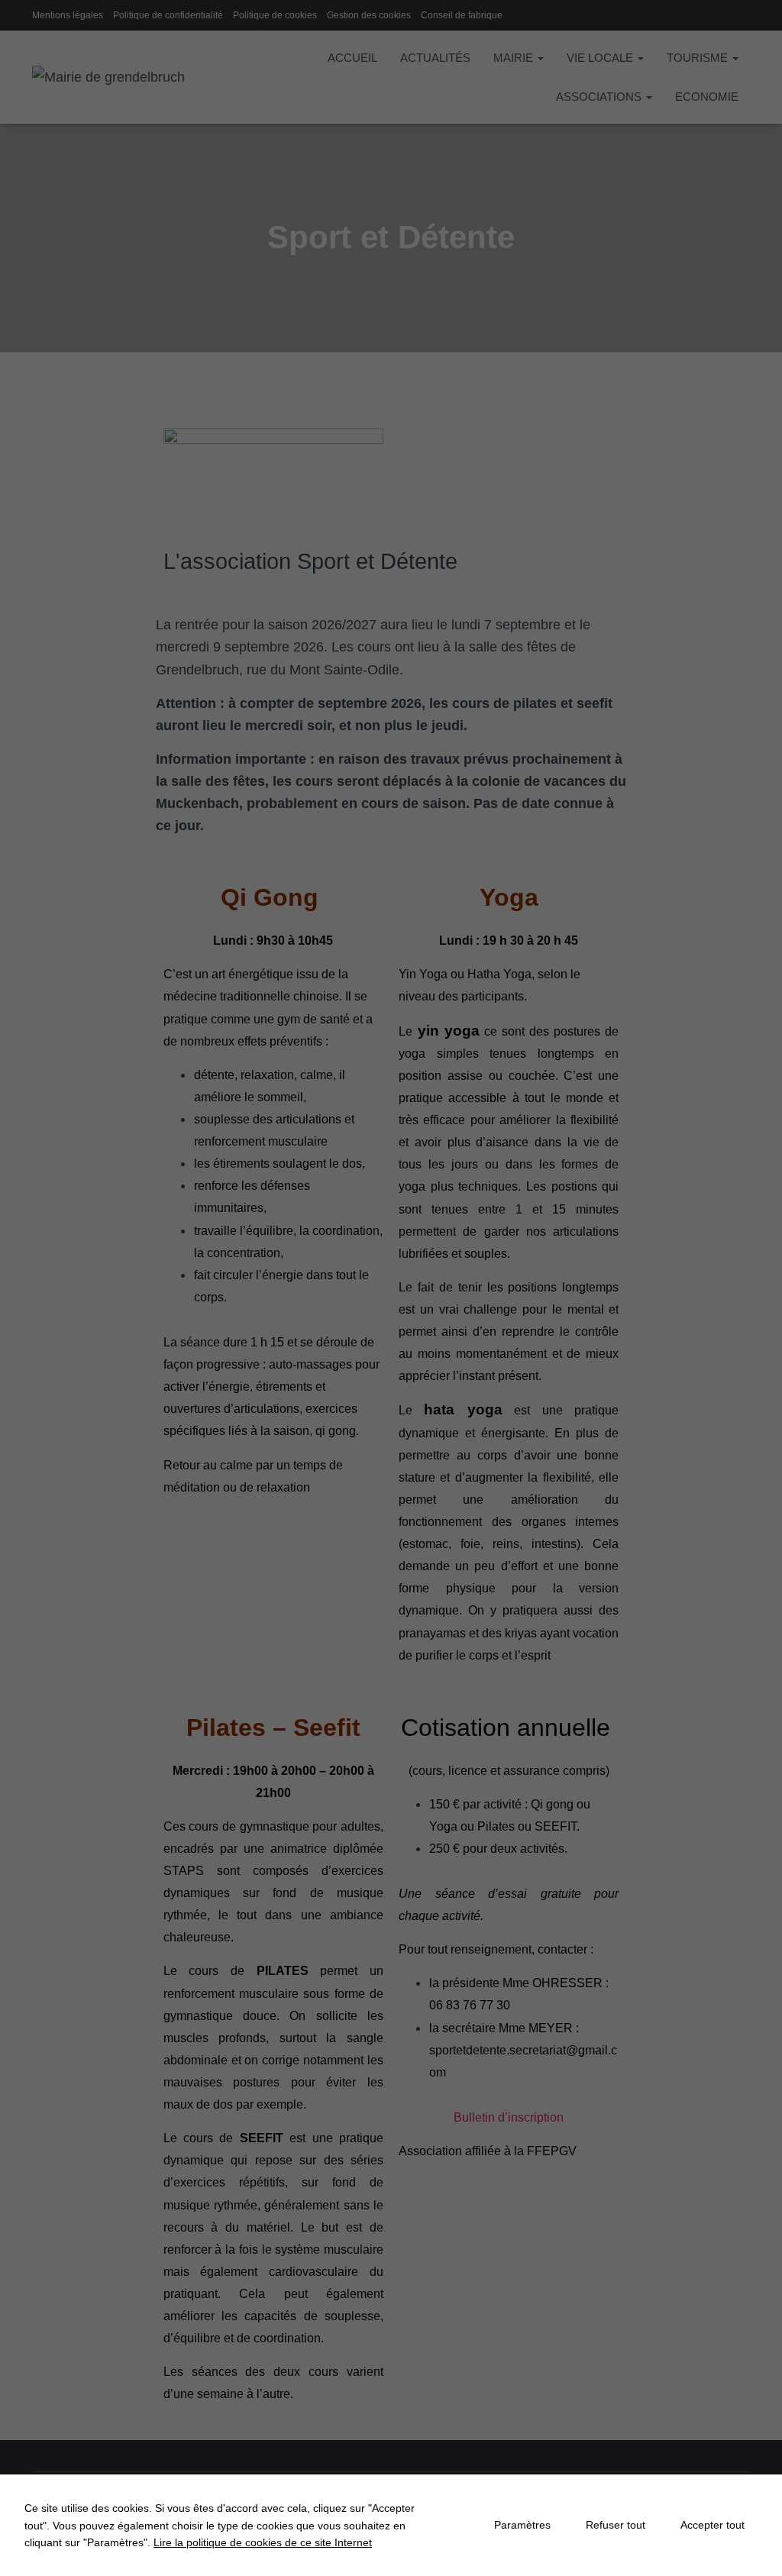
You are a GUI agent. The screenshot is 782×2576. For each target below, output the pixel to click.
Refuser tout (616, 2525)
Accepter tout (713, 2525)
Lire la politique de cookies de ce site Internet (263, 2542)
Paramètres (522, 2525)
